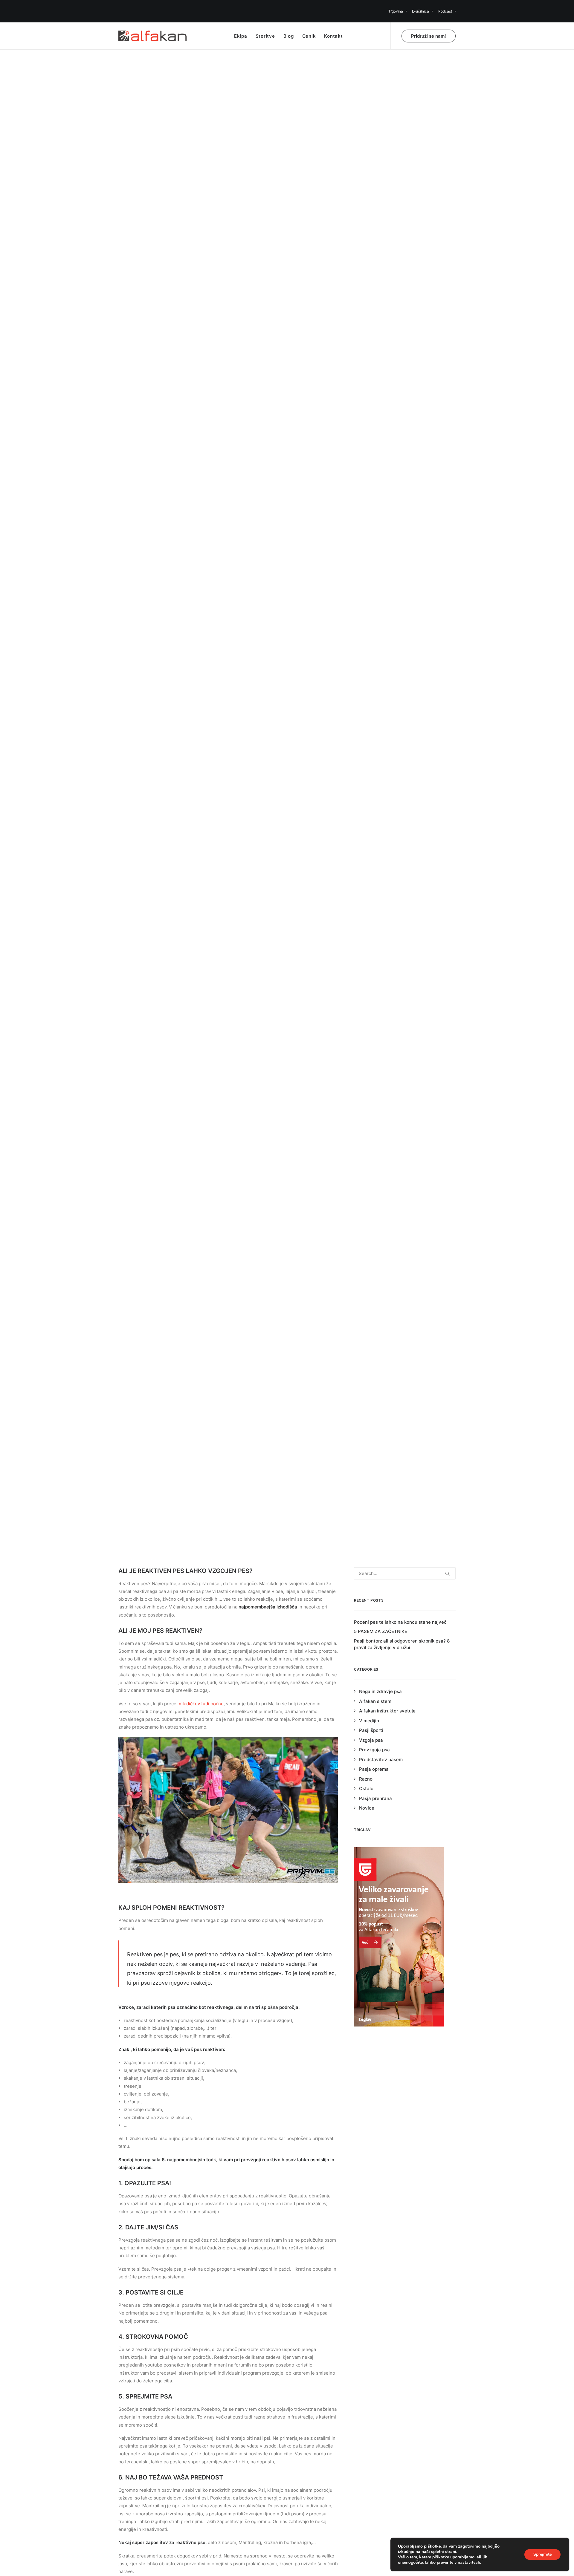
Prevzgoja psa (374, 1750)
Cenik (309, 36)
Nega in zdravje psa (380, 1691)
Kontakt (333, 36)
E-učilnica (420, 11)
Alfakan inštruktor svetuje (387, 1711)
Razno (366, 1779)
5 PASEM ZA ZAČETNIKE (381, 1631)
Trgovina (396, 11)
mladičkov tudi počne (201, 1704)
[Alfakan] (152, 36)
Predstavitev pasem (381, 1760)
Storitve (265, 36)
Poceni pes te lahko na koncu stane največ (400, 1622)
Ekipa (241, 36)
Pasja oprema (374, 1769)
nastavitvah (469, 2563)
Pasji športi (371, 1730)
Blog (289, 36)
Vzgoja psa (371, 1740)
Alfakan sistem (375, 1701)
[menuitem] (399, 11)
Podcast (445, 11)
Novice (367, 1808)
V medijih (369, 1721)
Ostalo (281, 807)
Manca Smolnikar (325, 807)
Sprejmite (542, 2554)
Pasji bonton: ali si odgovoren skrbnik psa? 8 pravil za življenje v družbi (402, 1644)
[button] (447, 1574)
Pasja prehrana (375, 1798)
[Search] (405, 1573)
